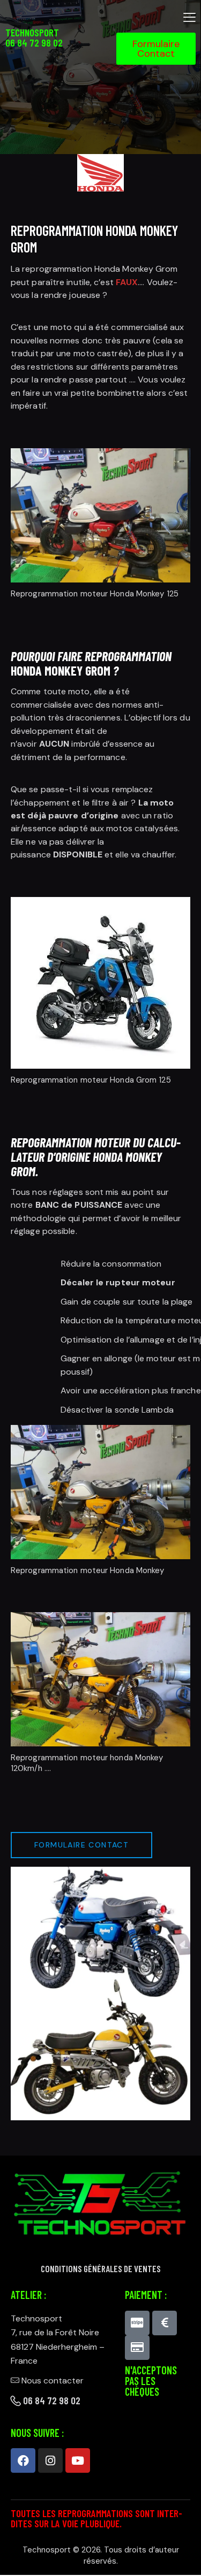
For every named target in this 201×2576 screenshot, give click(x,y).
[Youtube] (78, 2460)
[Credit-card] (137, 2348)
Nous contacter (53, 2380)
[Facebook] (23, 2460)
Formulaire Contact (81, 1845)
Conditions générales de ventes (101, 2269)
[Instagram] (50, 2460)
